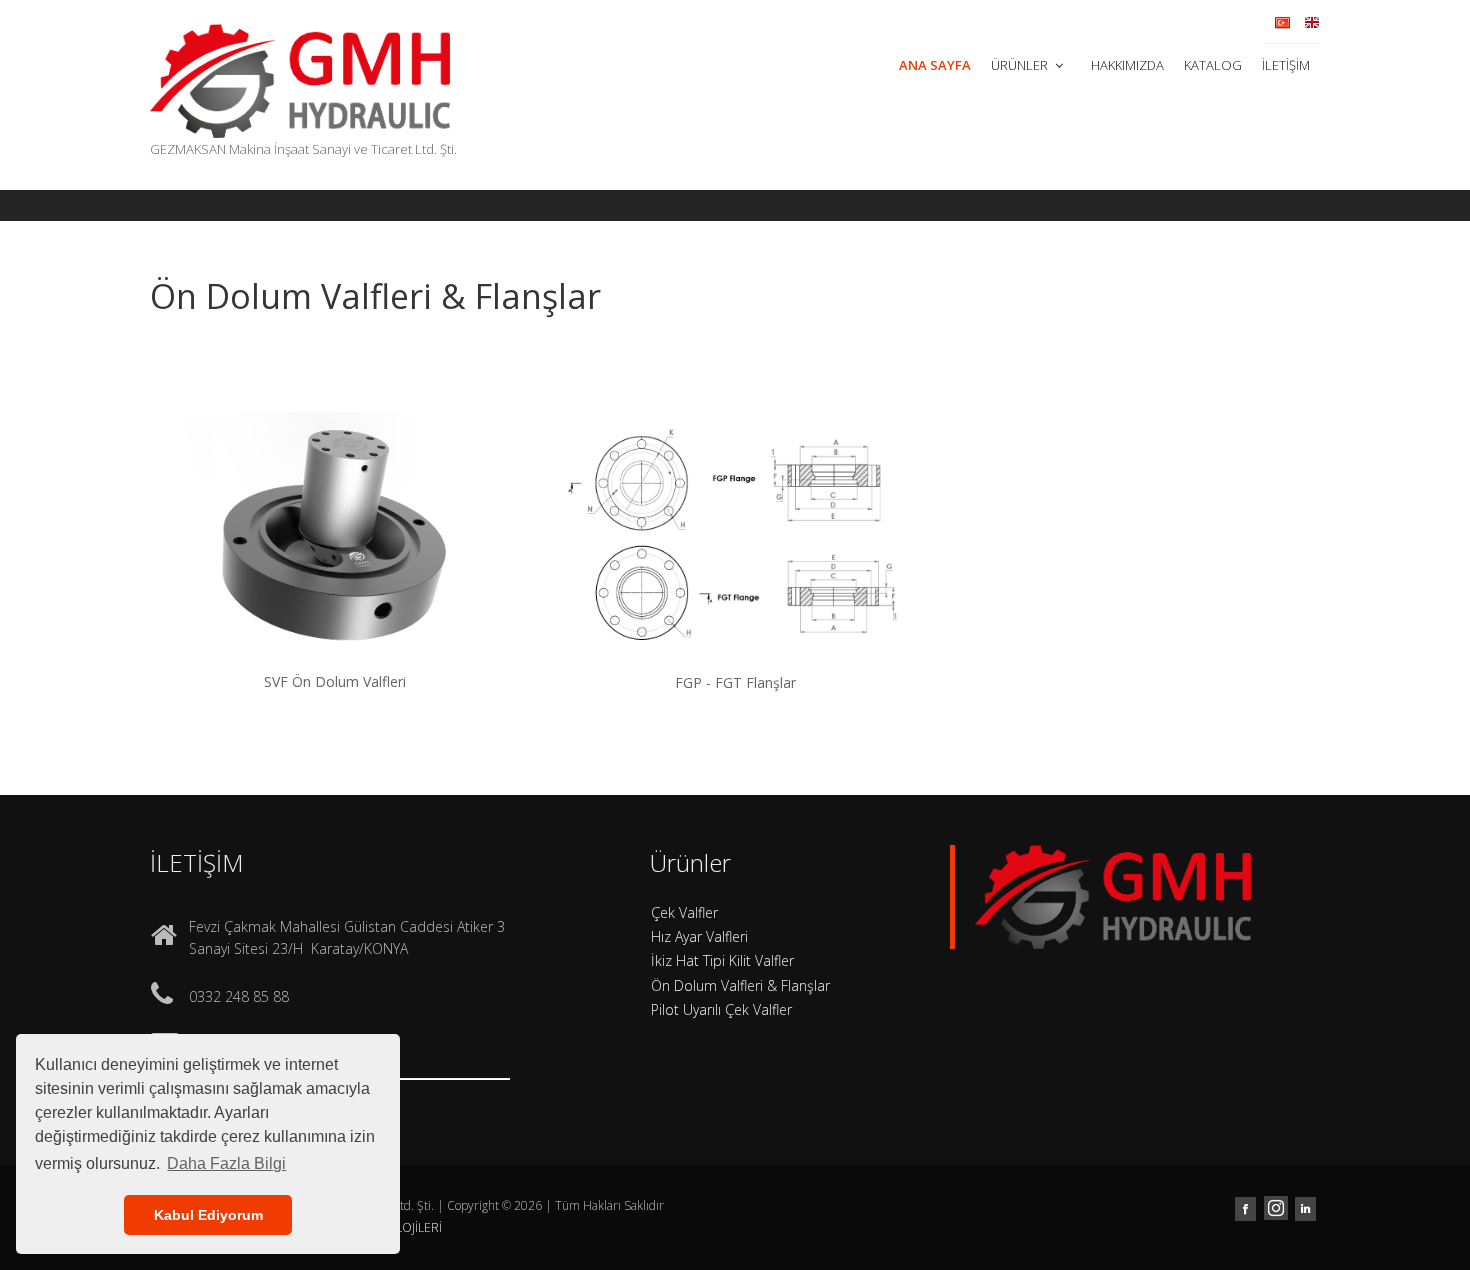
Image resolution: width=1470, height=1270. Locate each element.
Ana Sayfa (935, 65)
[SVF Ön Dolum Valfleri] (335, 557)
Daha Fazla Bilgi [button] (226, 1163)
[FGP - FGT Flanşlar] (735, 559)
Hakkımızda (1127, 65)
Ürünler (1021, 65)
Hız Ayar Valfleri (699, 936)
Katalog (1213, 65)
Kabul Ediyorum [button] (208, 1215)
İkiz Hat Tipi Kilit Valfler (722, 960)
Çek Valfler (684, 912)
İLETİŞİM (1286, 65)
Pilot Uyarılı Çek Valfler (721, 1009)
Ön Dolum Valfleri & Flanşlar (740, 985)
